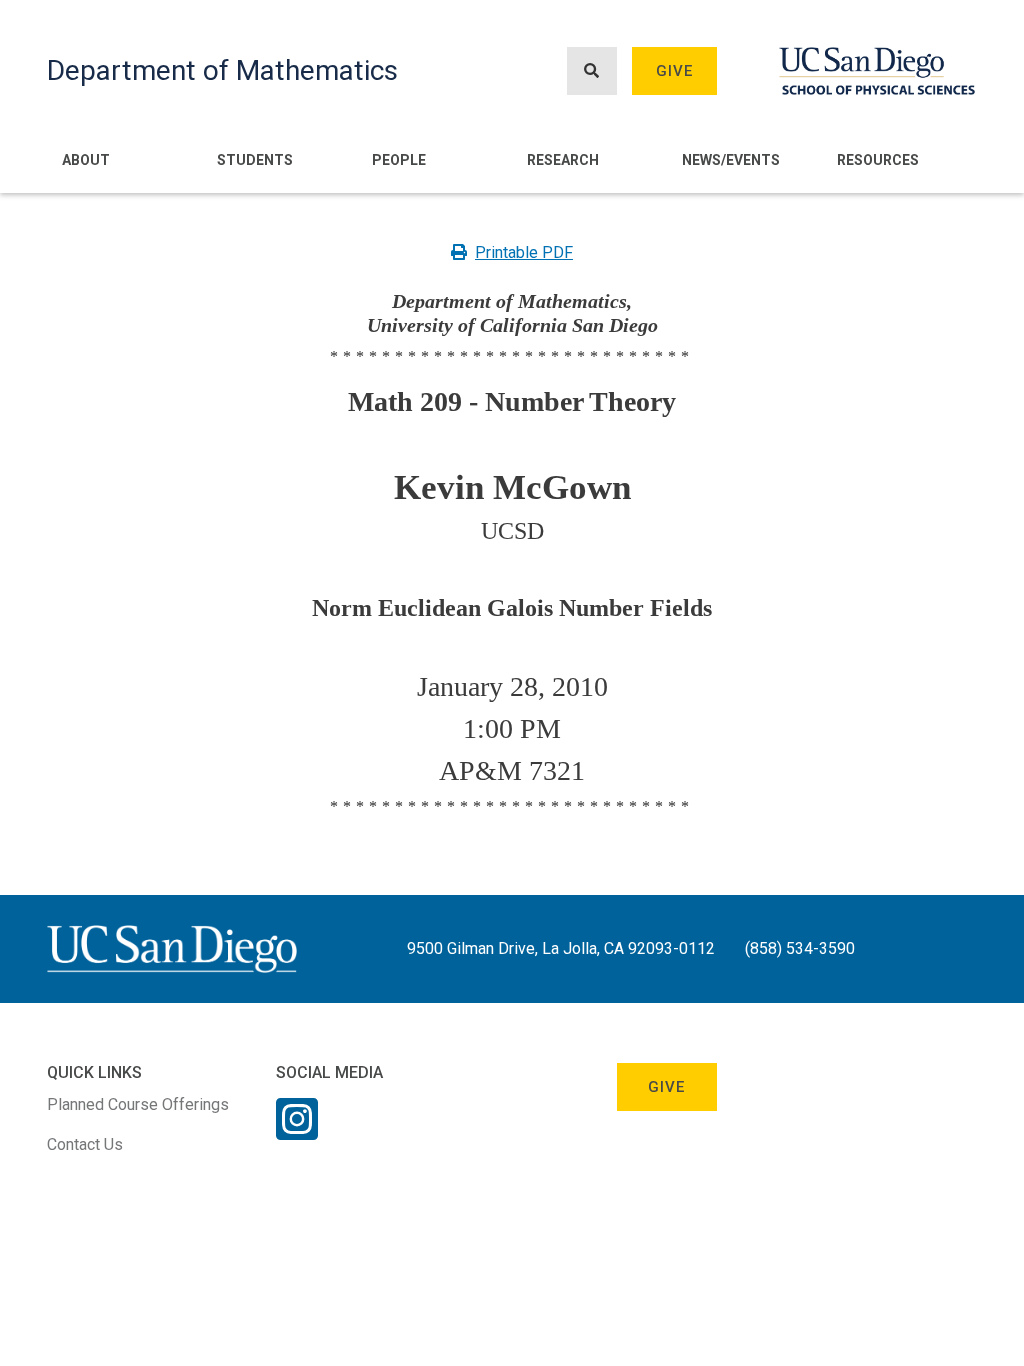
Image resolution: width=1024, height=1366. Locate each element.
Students (255, 160)
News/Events (731, 160)
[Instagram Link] (297, 1132)
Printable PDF (524, 252)
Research (563, 160)
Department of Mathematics (222, 70)
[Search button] (592, 71)
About (86, 160)
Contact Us (85, 1144)
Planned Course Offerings (138, 1104)
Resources (878, 160)
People (399, 160)
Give (675, 71)
